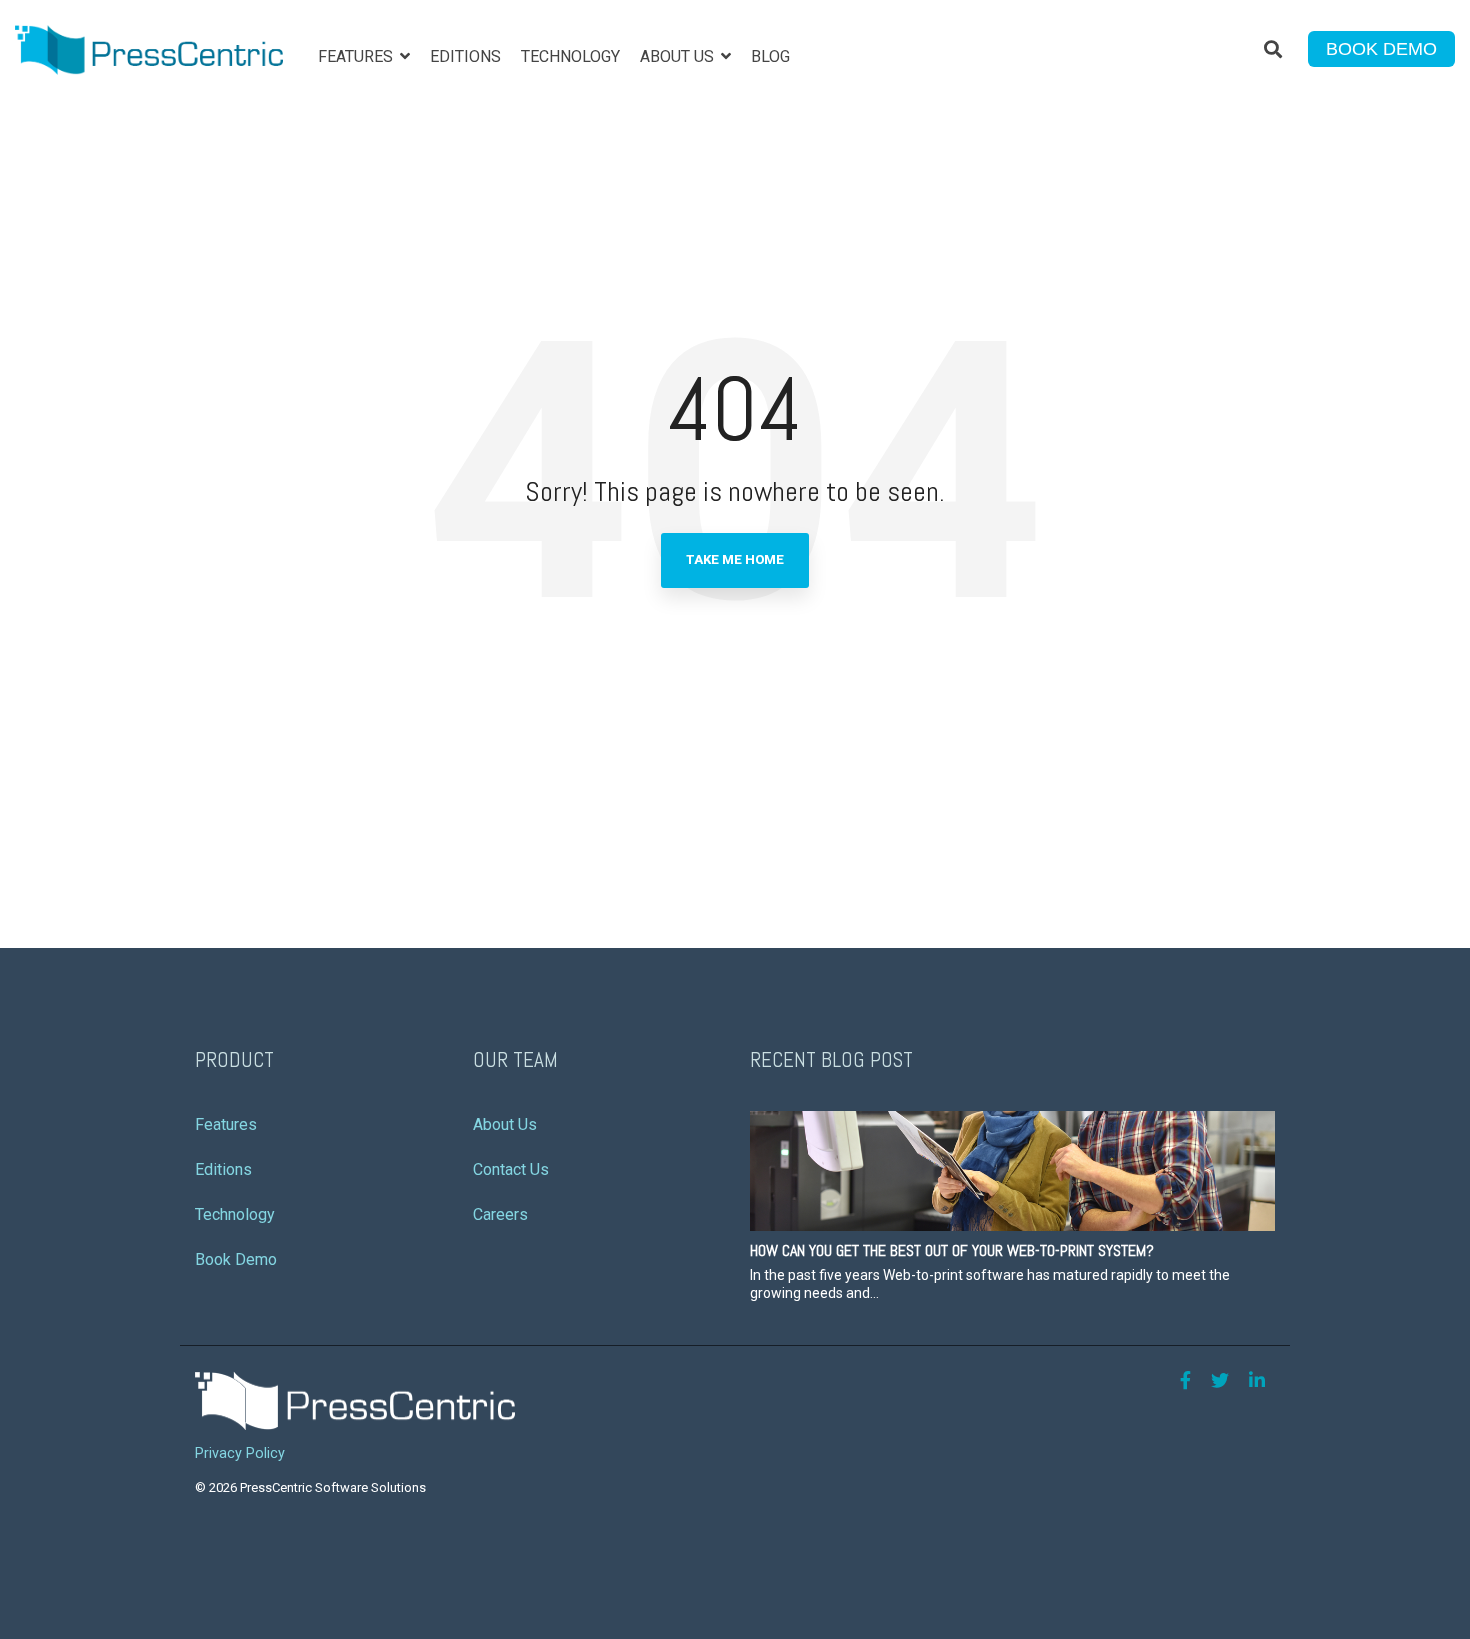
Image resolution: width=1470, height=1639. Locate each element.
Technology (570, 56)
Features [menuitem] (226, 1124)
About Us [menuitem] (505, 1124)
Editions (465, 56)
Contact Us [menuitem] (511, 1169)
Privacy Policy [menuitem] (240, 1453)
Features (357, 56)
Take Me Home (735, 559)
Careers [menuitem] (500, 1214)
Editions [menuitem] (223, 1169)
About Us (679, 56)
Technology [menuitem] (235, 1214)
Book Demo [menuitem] (236, 1259)
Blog (770, 56)
